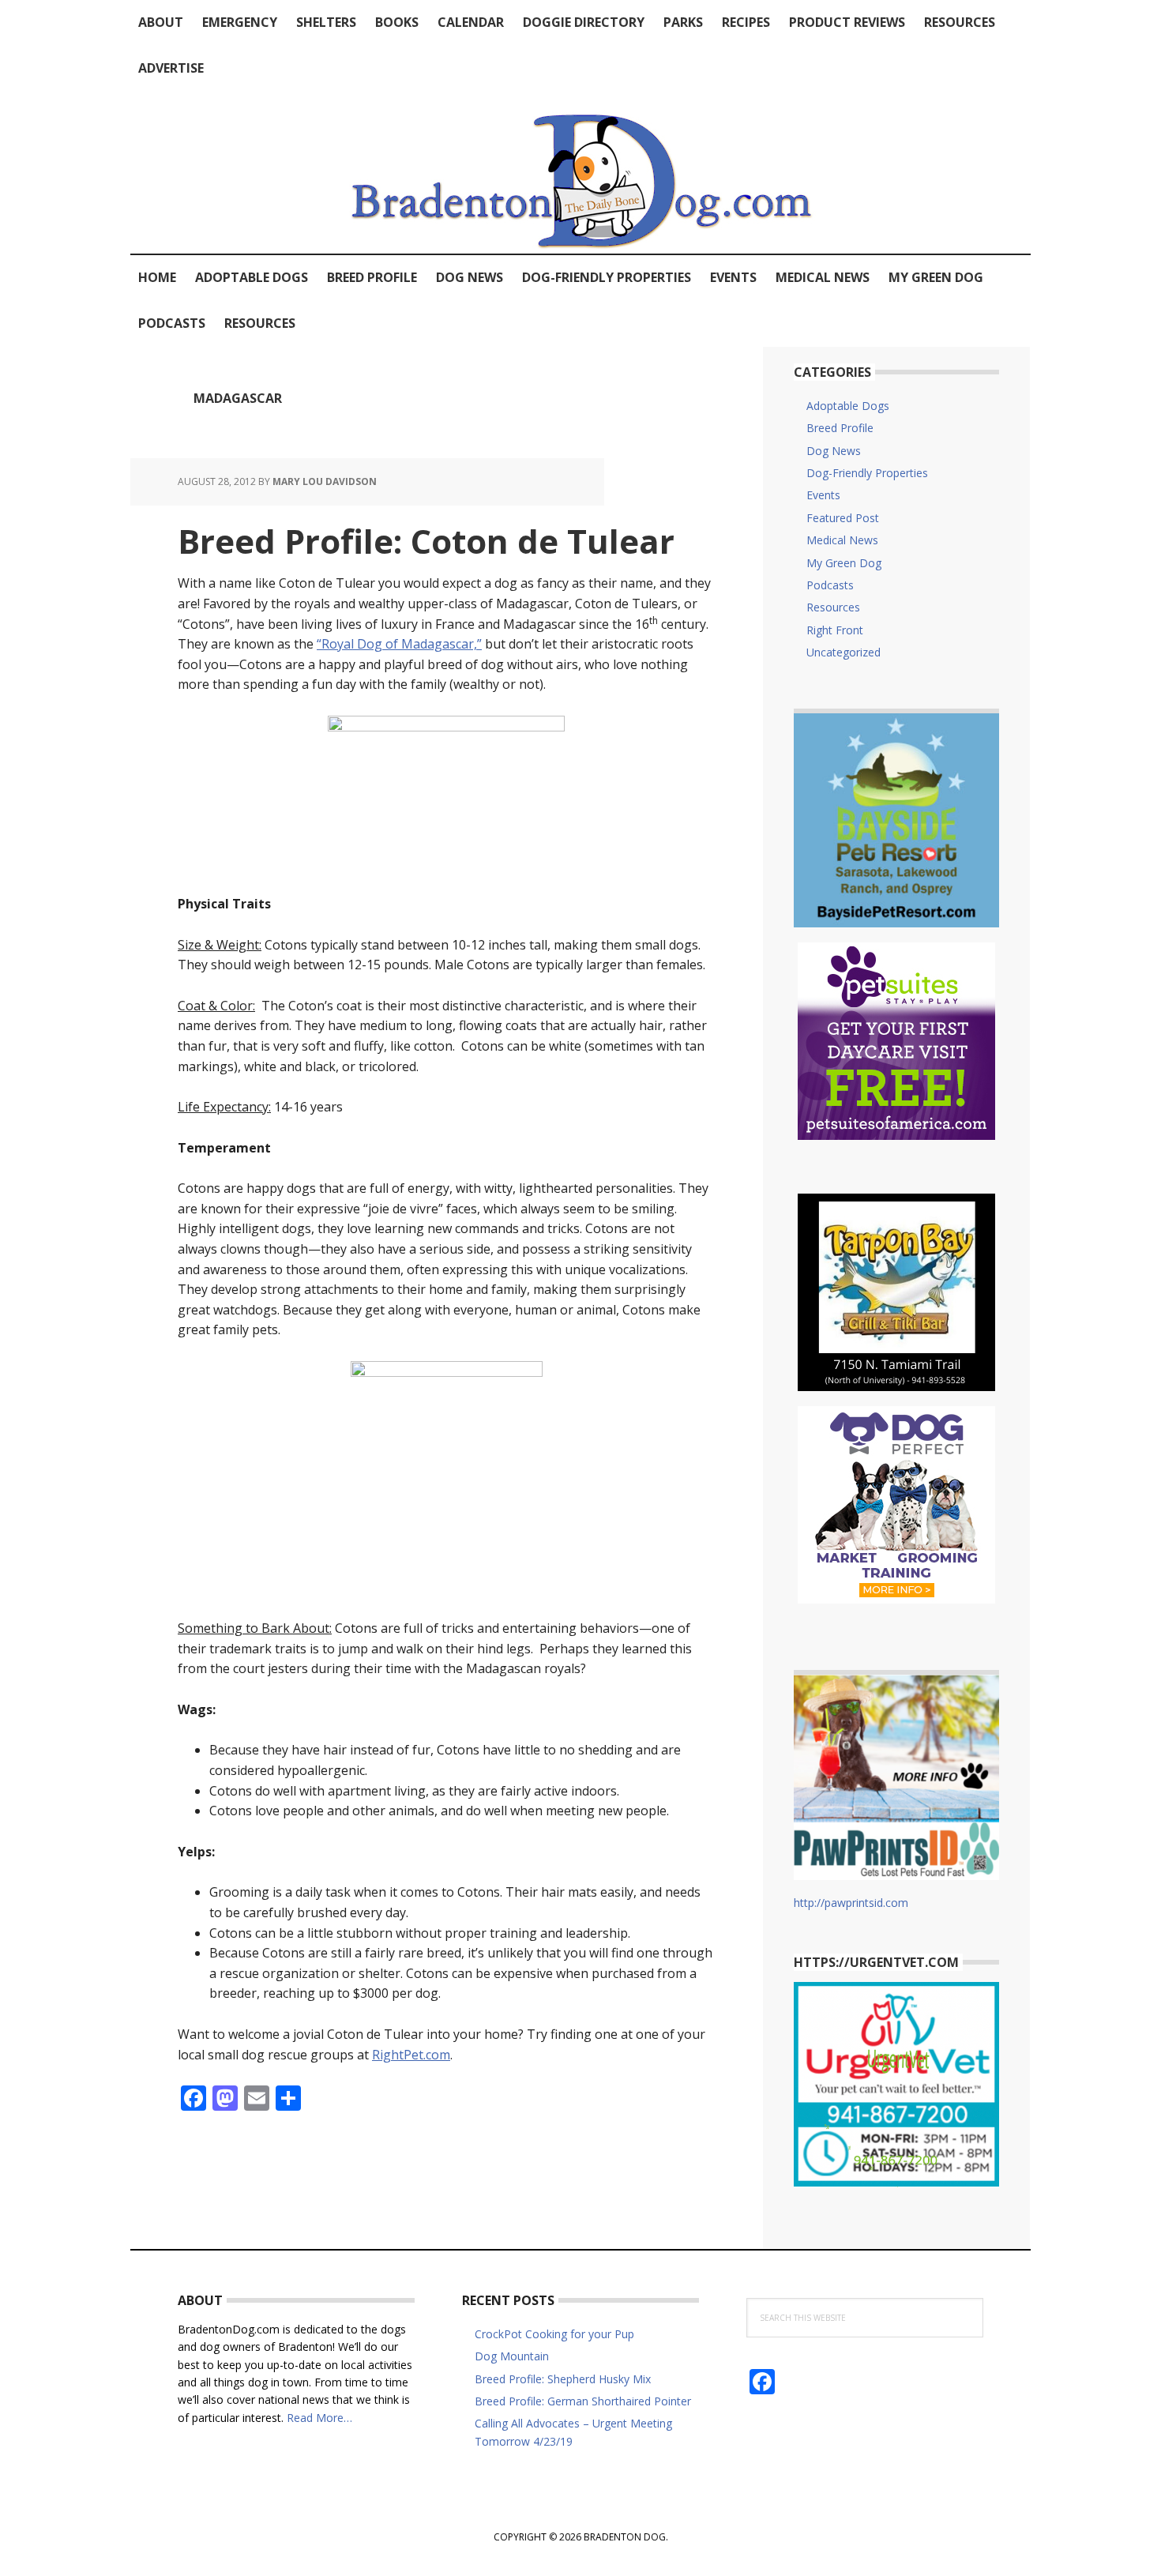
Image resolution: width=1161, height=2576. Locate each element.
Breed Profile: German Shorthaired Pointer (583, 2401)
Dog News (834, 451)
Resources (833, 607)
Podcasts (830, 585)
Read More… (319, 2418)
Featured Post (843, 518)
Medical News (842, 540)
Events (823, 495)
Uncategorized (844, 652)
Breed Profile (840, 428)
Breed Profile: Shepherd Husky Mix (563, 2379)
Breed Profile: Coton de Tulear (426, 541)
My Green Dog (844, 563)
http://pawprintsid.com (851, 1903)
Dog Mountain (512, 2356)
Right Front (835, 630)
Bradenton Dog (580, 172)
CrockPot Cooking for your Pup (554, 2334)
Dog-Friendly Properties (867, 473)
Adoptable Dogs (848, 406)
